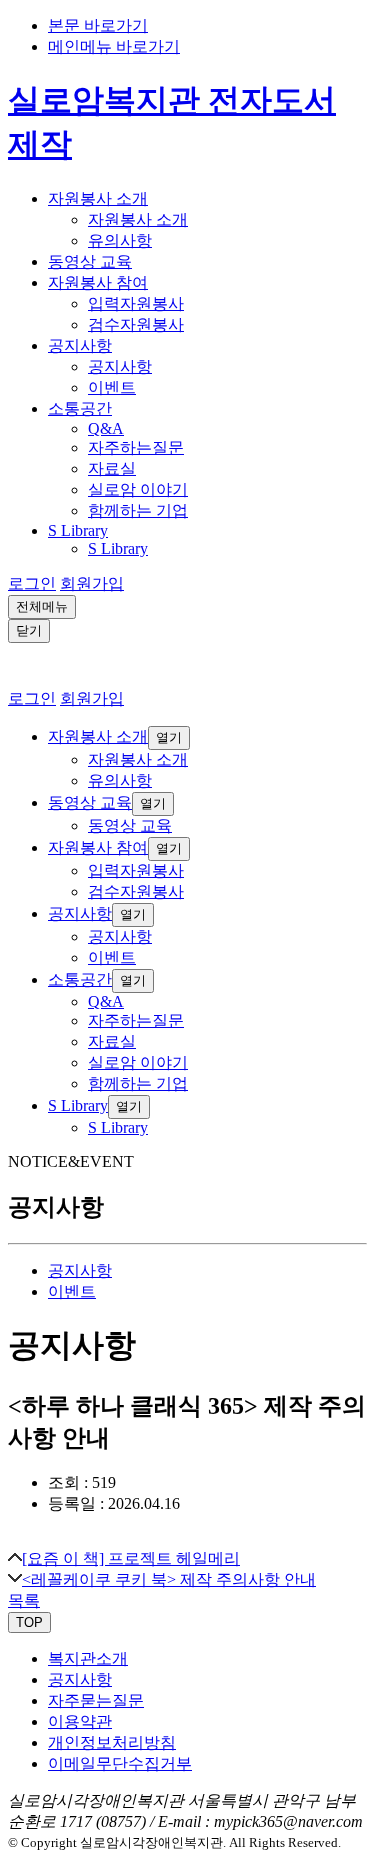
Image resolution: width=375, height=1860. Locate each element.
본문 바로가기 (98, 25)
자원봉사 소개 (98, 198)
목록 (24, 1600)
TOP (29, 1622)
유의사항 (120, 240)
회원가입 (92, 583)
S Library (78, 530)
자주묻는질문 (96, 1700)
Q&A (106, 428)
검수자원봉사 (136, 324)
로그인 (32, 583)
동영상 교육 (90, 261)
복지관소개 (88, 1658)
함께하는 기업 (138, 510)
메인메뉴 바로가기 (114, 46)
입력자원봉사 (136, 303)
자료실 (112, 468)
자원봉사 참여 (98, 282)
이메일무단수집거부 (120, 1763)
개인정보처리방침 (112, 1742)
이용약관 (80, 1721)
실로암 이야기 (138, 489)
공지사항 (80, 345)
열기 (169, 737)
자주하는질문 (136, 447)
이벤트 (112, 387)
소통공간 (80, 408)
